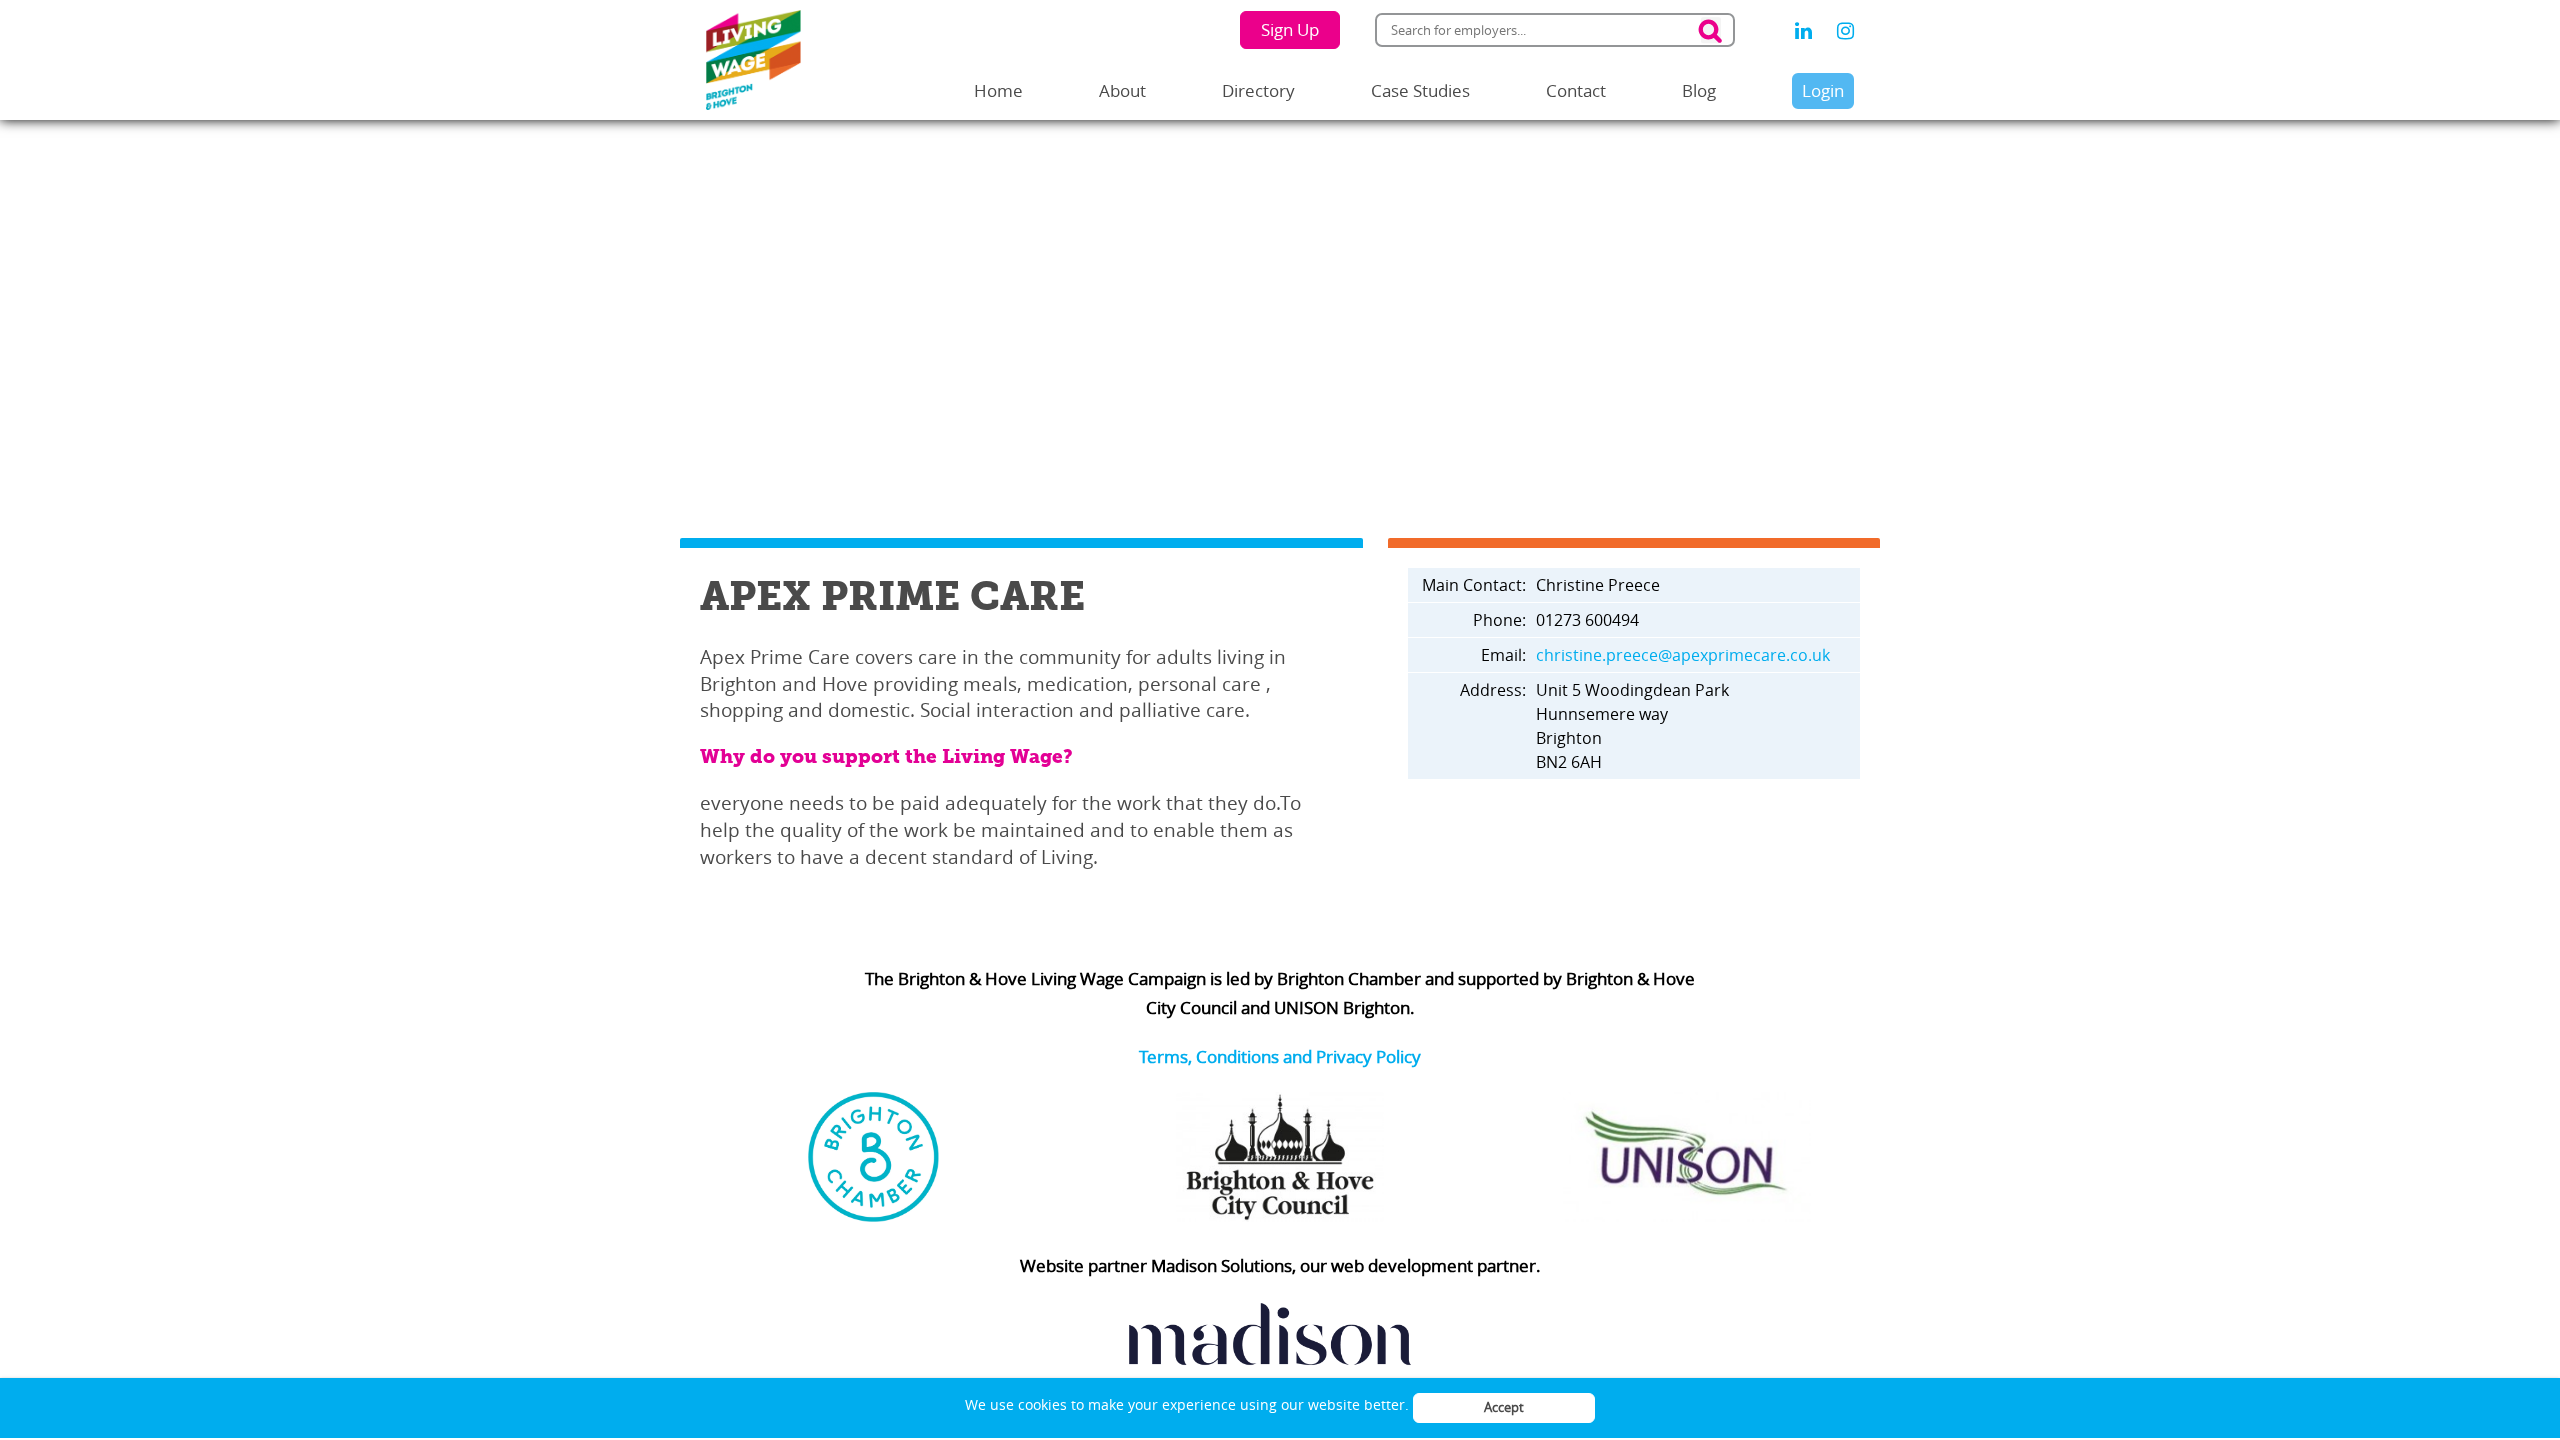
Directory (1258, 90)
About (1122, 90)
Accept (1504, 1407)
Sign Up (1290, 29)
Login (1823, 90)
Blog (1699, 90)
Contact (1576, 90)
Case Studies (1420, 90)
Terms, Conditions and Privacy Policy (1280, 1056)
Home (998, 90)
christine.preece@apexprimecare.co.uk (1683, 655)
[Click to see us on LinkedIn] (1803, 31)
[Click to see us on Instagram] (1845, 31)
